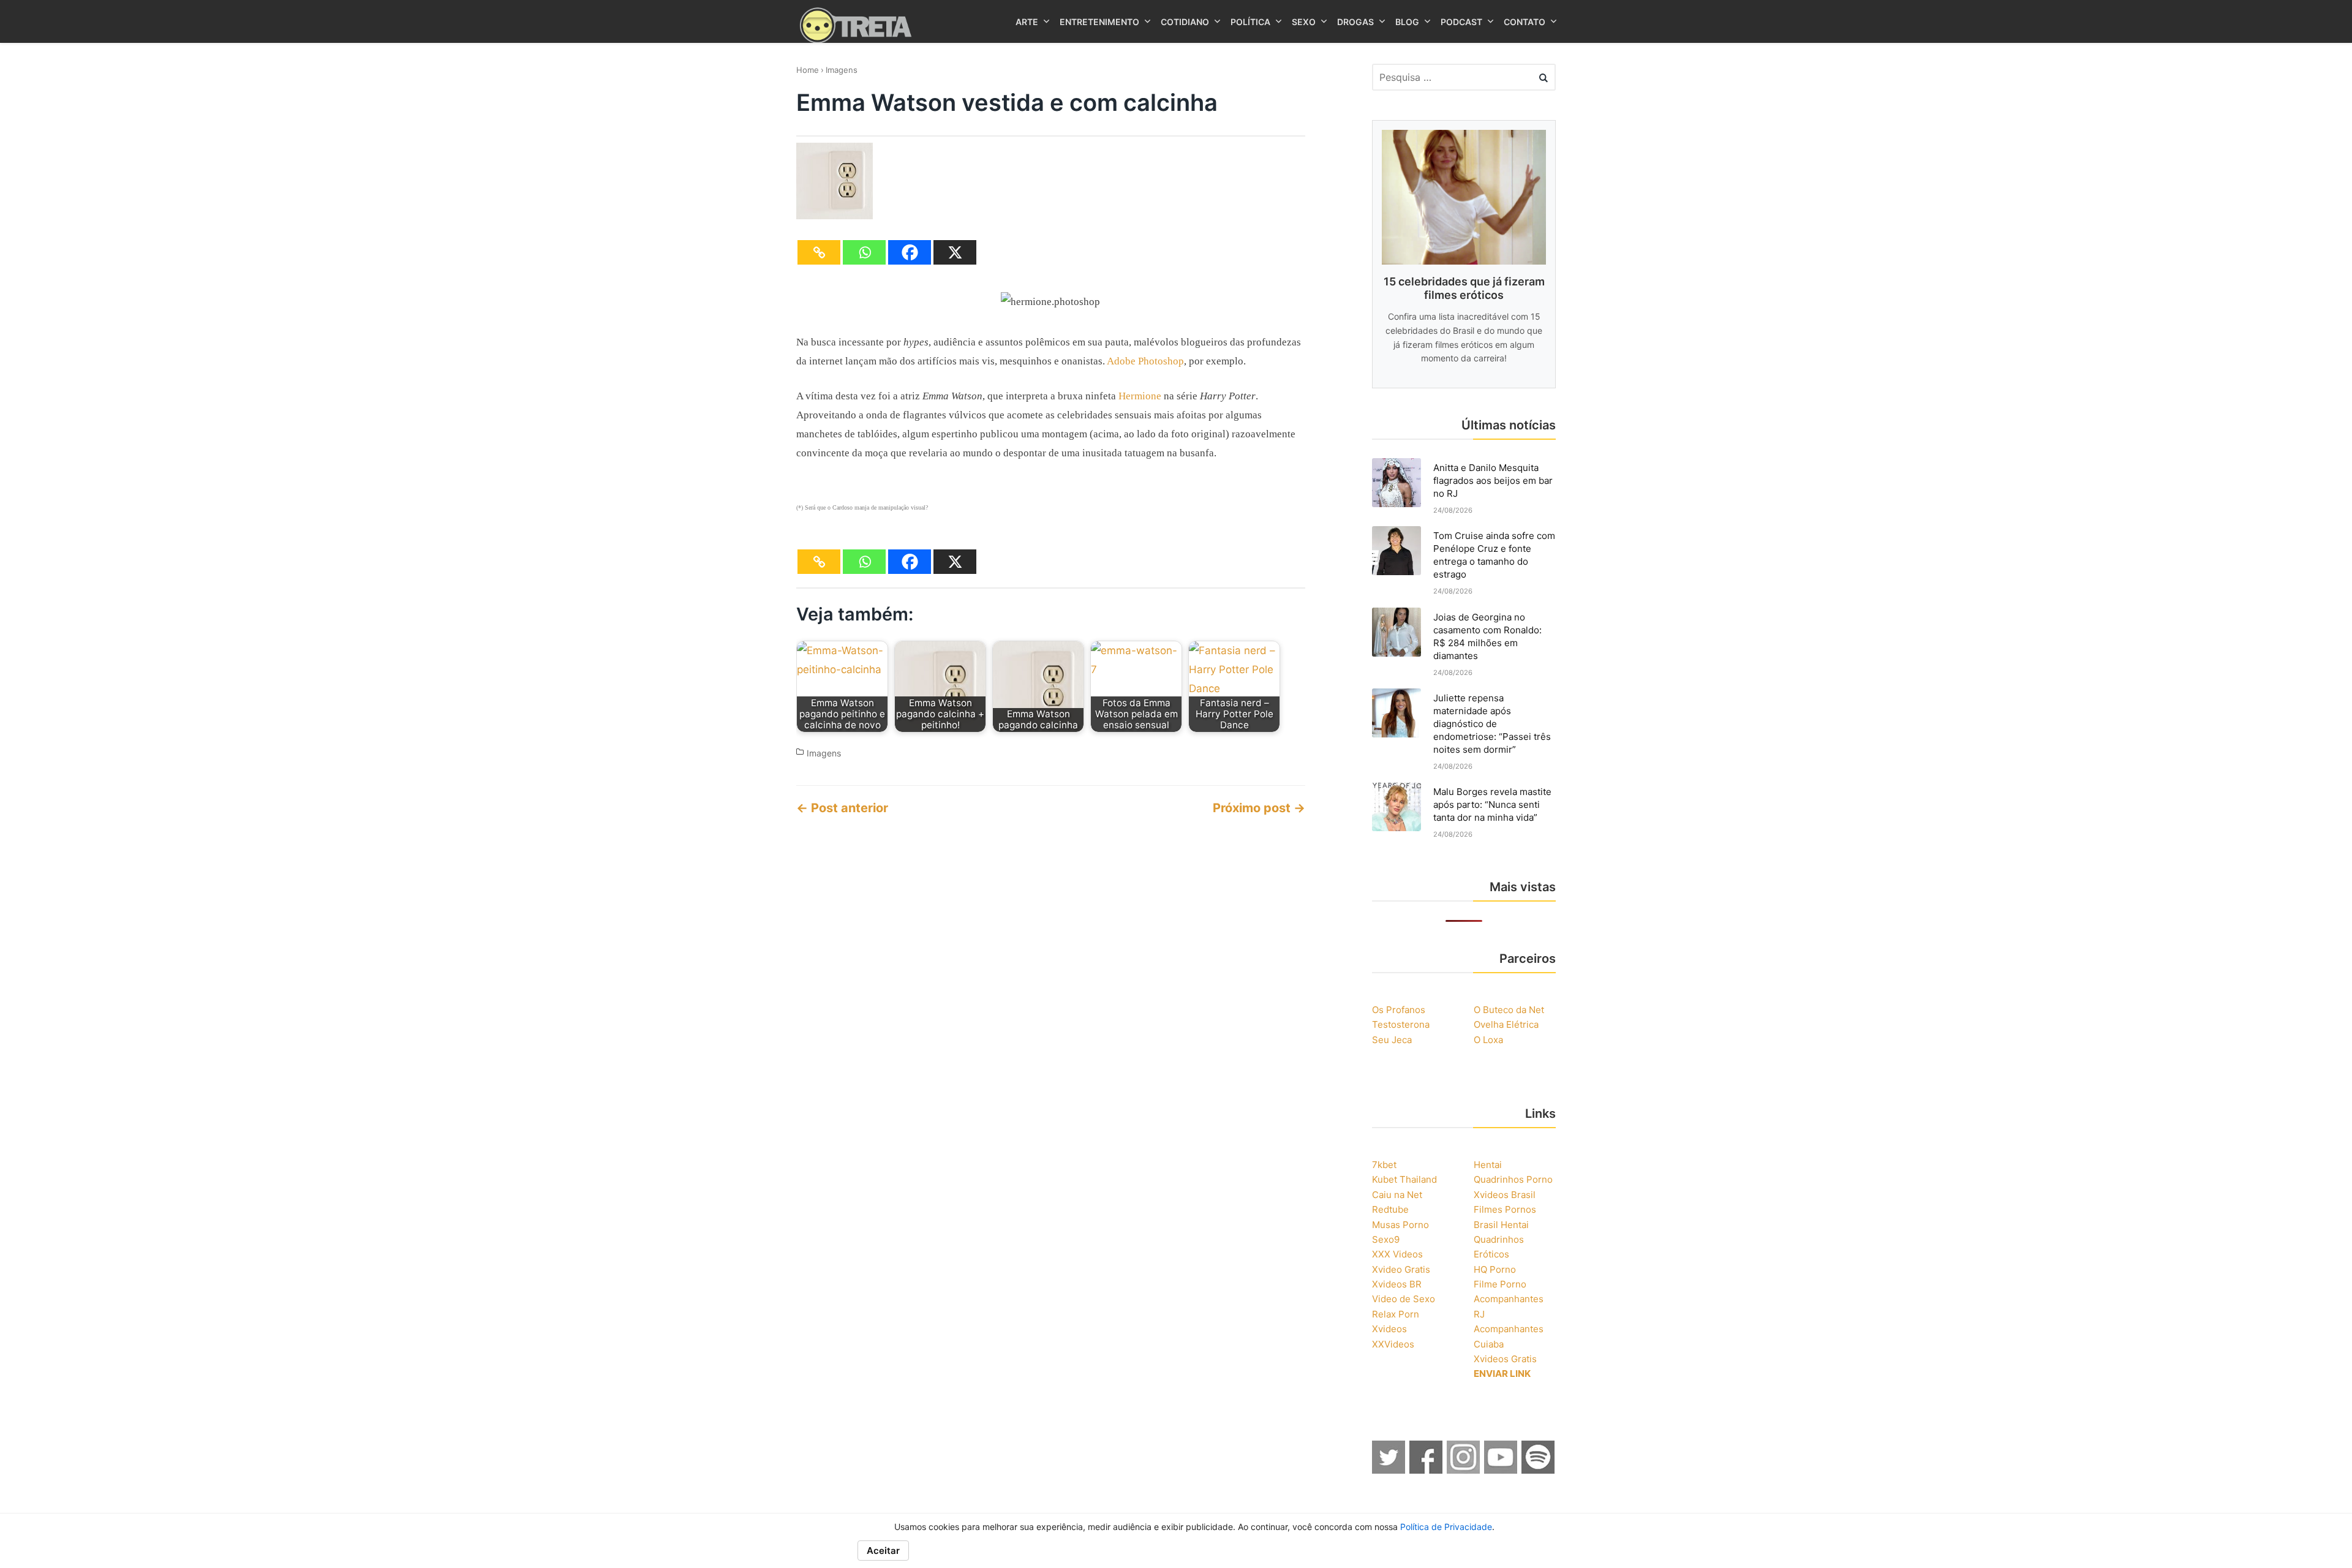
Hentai (1488, 1165)
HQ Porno (1495, 1269)
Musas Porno (1400, 1225)
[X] (955, 252)
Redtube (1390, 1209)
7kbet (1384, 1165)
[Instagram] (1464, 1470)
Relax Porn (1396, 1314)
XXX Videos (1397, 1254)
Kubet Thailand (1404, 1179)
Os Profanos (1399, 1010)
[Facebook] (910, 252)
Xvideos (1389, 1329)
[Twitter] (1389, 1470)
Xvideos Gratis (1505, 1359)
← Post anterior (842, 808)
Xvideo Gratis (1401, 1269)
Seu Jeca (1392, 1040)
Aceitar (883, 1551)
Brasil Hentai (1501, 1225)
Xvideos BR (1397, 1284)
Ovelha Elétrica (1506, 1024)
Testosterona (1401, 1024)
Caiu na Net (1397, 1195)
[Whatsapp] (864, 252)
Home (808, 70)
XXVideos (1393, 1344)
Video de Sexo (1404, 1299)
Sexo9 (1386, 1239)
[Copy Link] (819, 252)
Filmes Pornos (1505, 1209)
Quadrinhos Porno (1513, 1179)
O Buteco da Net (1509, 1010)
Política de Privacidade (1446, 1527)
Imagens (842, 70)
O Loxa (1488, 1040)
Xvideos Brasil (1505, 1195)
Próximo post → (1259, 808)
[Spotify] (1539, 1470)
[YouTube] (1501, 1470)
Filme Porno (1500, 1284)
